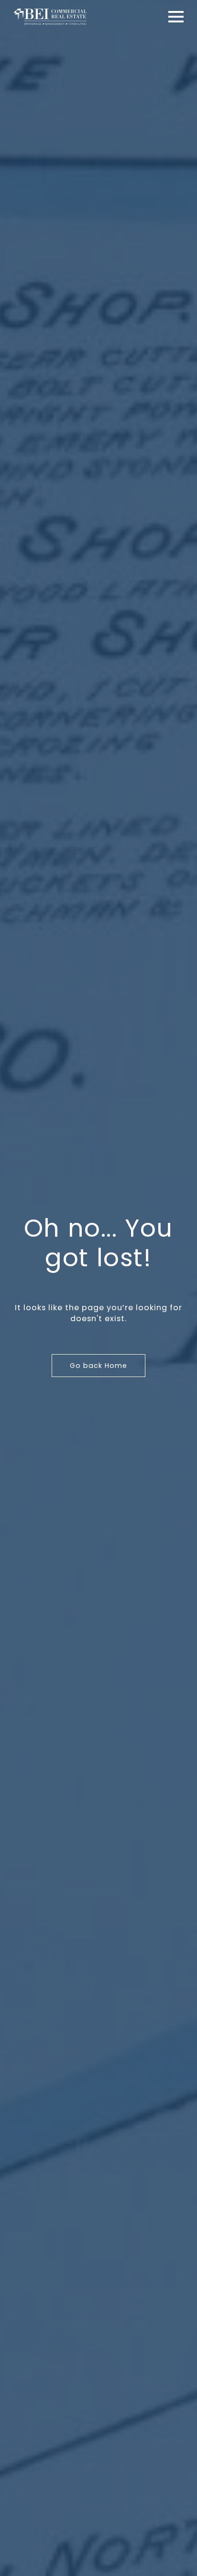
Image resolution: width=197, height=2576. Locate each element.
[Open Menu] (176, 17)
